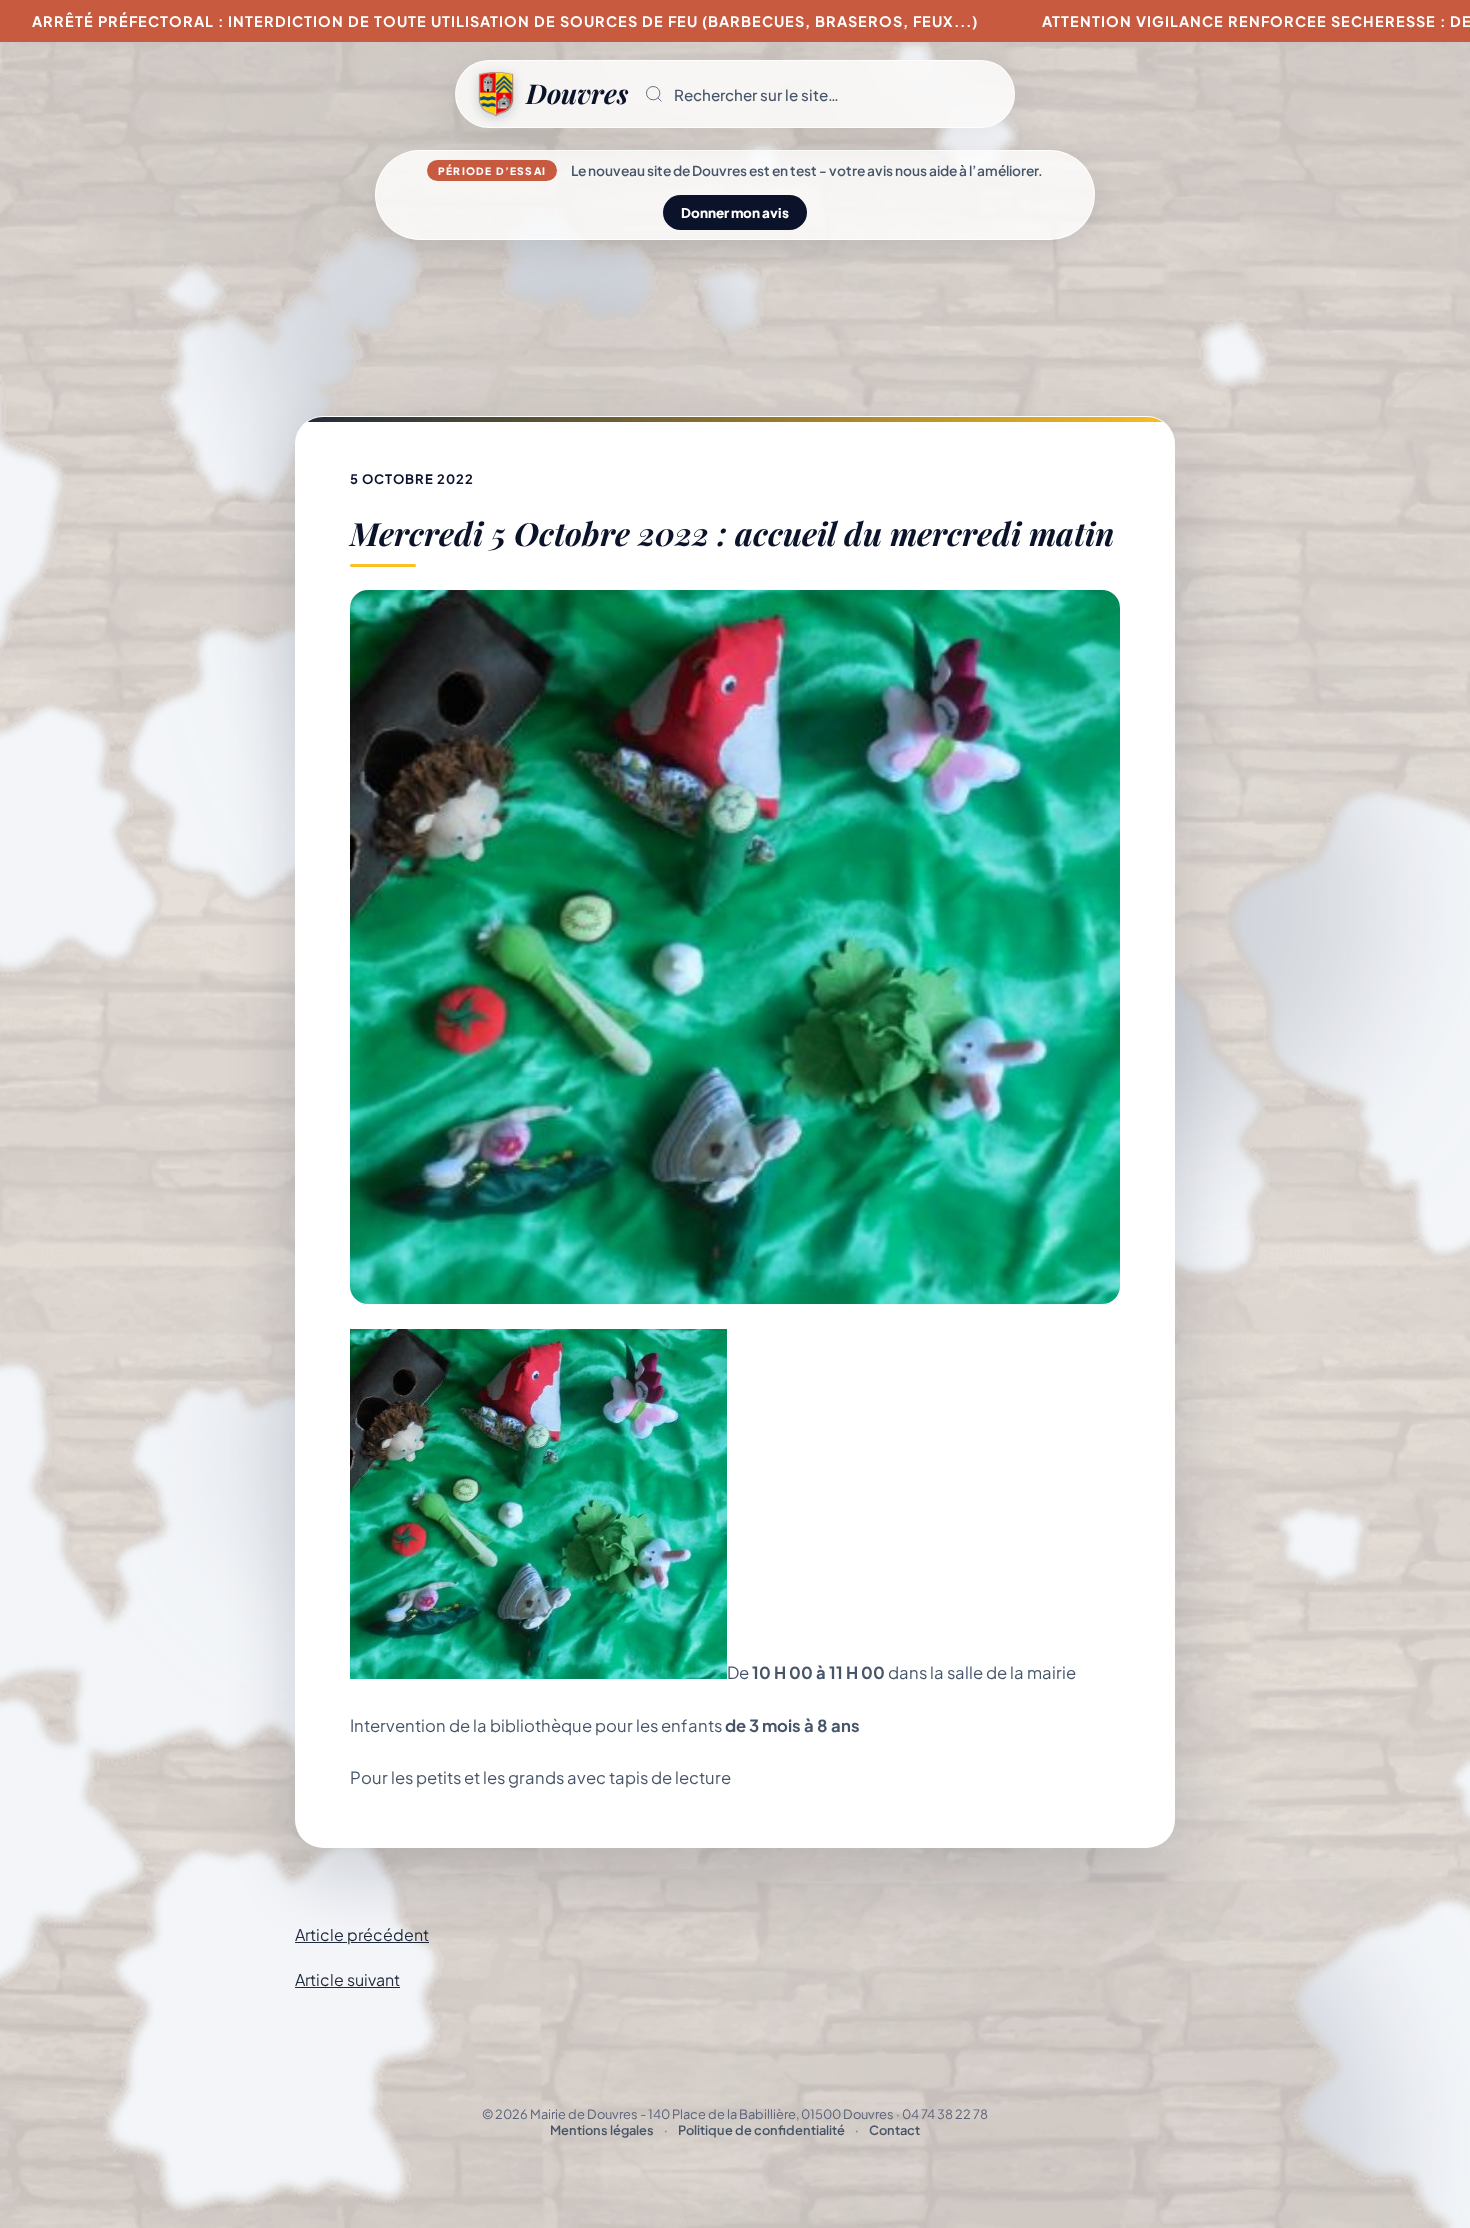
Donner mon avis (735, 212)
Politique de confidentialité (761, 2130)
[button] (821, 94)
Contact (894, 2130)
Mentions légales (602, 2130)
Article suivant (347, 1979)
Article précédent (362, 1934)
